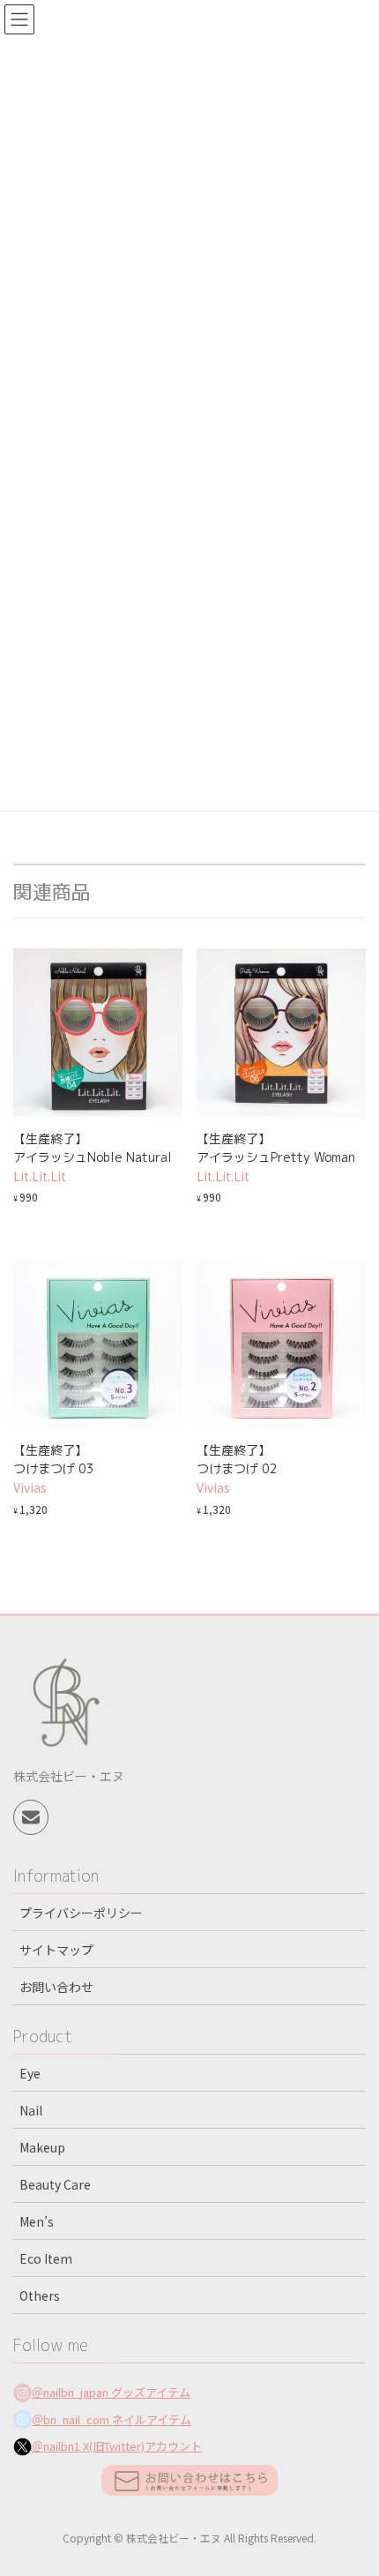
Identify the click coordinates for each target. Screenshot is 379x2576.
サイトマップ (56, 1950)
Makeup (42, 2147)
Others (40, 2295)
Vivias (30, 1487)
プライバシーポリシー (81, 1913)
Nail (31, 2110)
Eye (30, 2073)
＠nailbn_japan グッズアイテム (111, 2392)
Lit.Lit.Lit (40, 1176)
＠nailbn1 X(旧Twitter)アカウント (117, 2446)
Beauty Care (55, 2184)
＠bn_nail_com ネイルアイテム (111, 2419)
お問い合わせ (56, 1987)
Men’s (37, 2221)
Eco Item (46, 2258)
